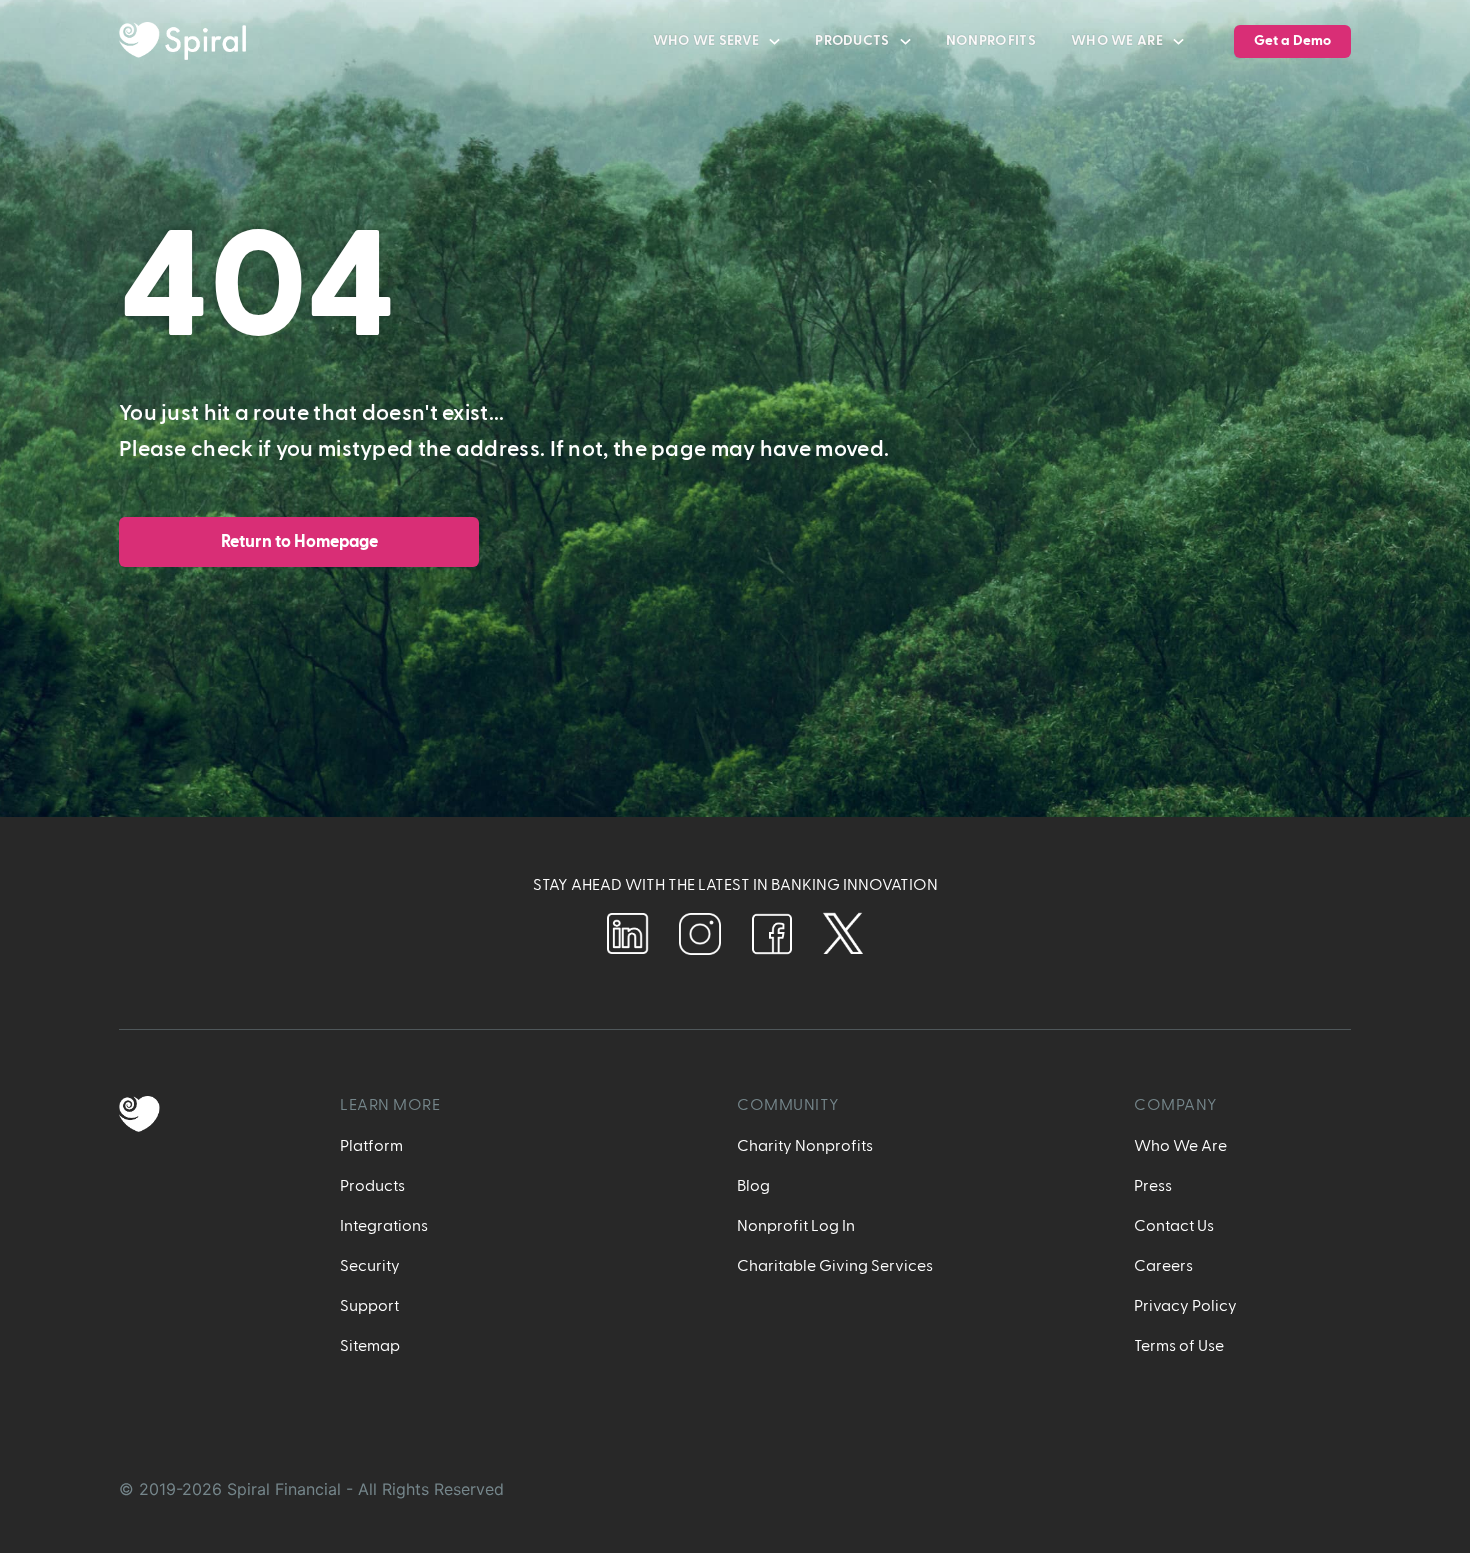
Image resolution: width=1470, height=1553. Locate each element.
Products (372, 1186)
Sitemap (370, 1346)
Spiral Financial (284, 1489)
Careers (1163, 1266)
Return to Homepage (299, 541)
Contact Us (1174, 1226)
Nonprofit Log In (796, 1226)
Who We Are (1180, 1146)
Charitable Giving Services (835, 1266)
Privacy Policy (1185, 1306)
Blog (753, 1186)
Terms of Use (1179, 1346)
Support (369, 1306)
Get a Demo (1292, 41)
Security (370, 1266)
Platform (371, 1146)
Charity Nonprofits (805, 1146)
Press (1153, 1186)
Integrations (384, 1226)
